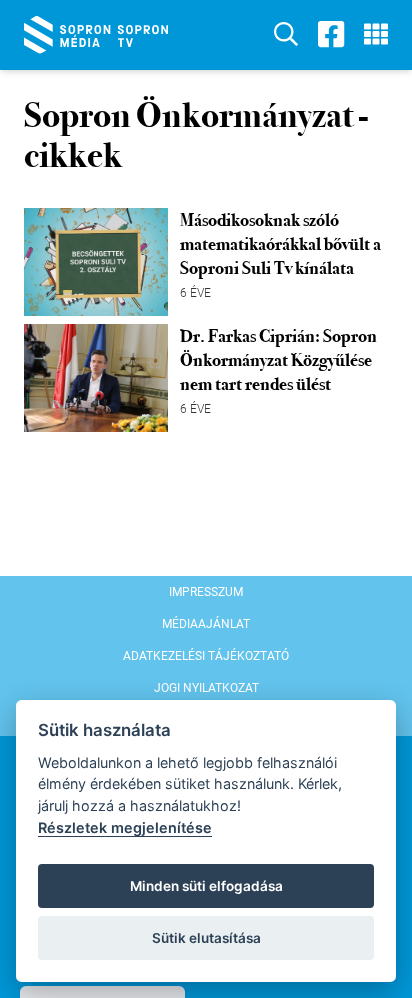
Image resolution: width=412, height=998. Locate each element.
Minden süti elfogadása (206, 886)
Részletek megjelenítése (125, 827)
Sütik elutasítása (206, 938)
